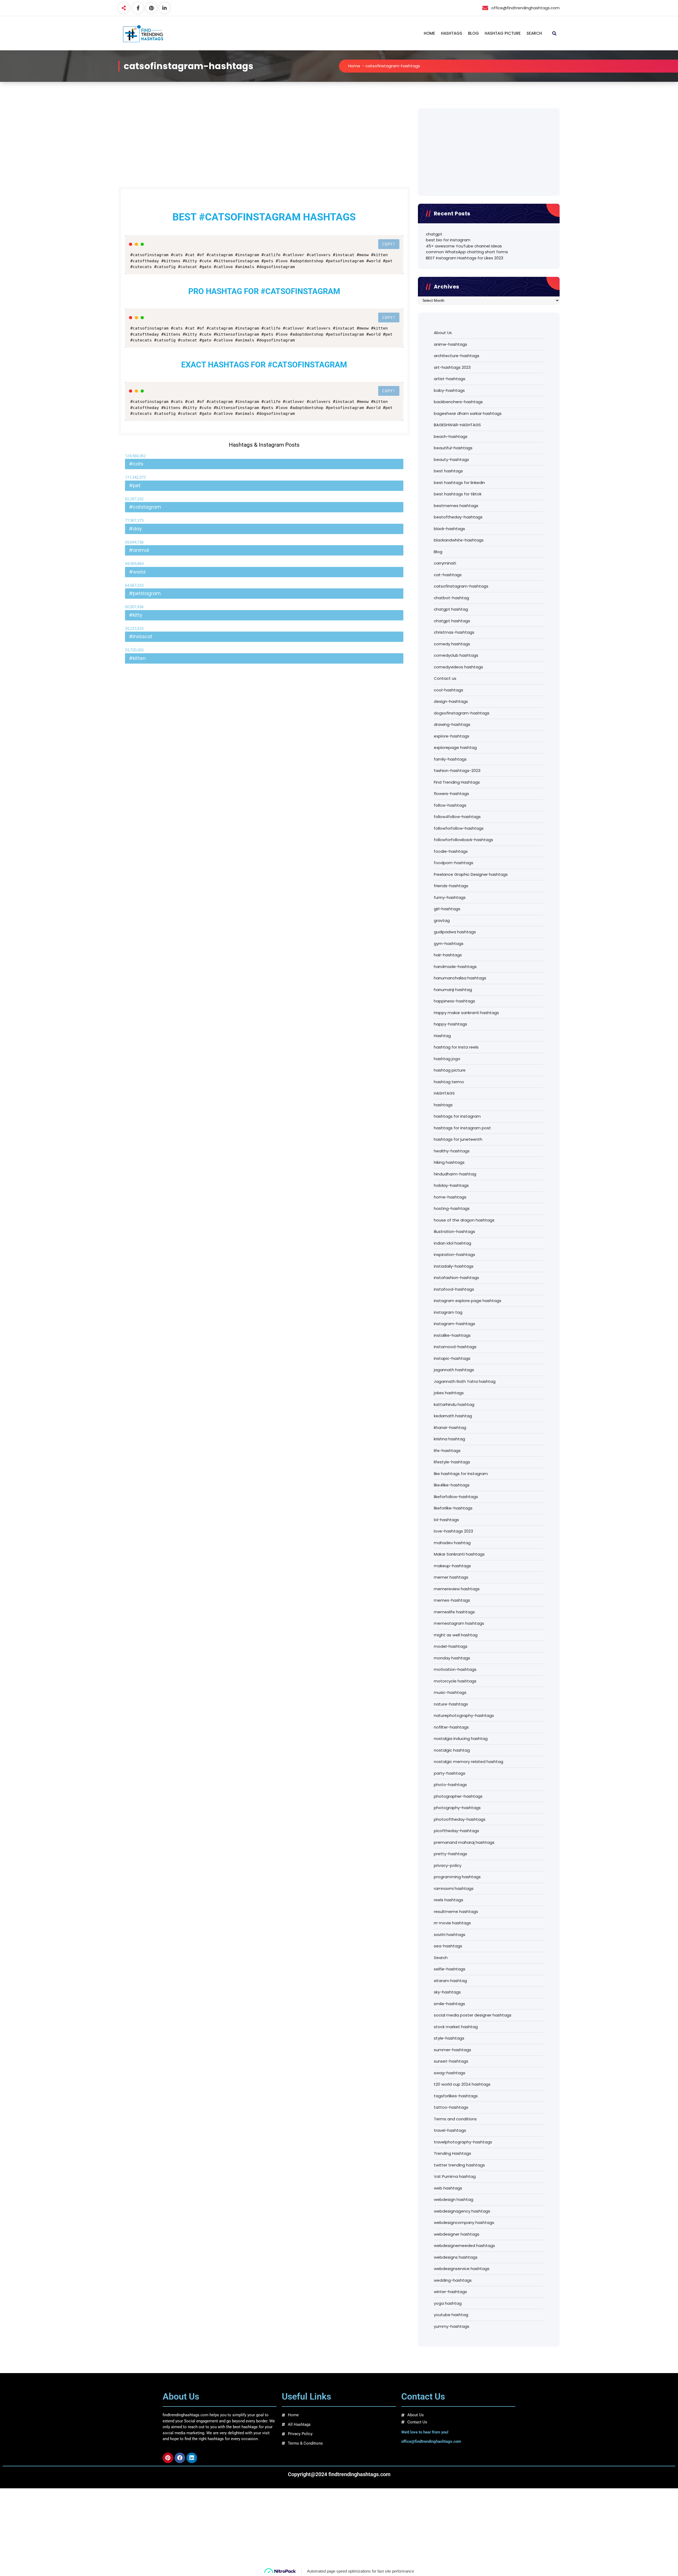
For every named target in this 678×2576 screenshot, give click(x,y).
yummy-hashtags (452, 2326)
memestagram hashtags (459, 1623)
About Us (443, 333)
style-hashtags (449, 2038)
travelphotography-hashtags (463, 2142)
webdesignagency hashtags (462, 2211)
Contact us (445, 678)
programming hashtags (457, 1877)
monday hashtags (452, 1658)
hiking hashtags (449, 1162)
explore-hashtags (452, 736)
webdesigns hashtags (456, 2257)
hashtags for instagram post (462, 1128)
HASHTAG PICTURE (503, 33)
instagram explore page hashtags (468, 1301)
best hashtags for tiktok (458, 494)
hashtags (443, 1105)
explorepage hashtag (455, 747)
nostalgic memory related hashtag (469, 1762)
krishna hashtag (449, 1439)
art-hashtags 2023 (452, 367)
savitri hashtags (450, 1935)
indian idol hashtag (452, 1243)
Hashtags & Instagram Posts (264, 445)
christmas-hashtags (454, 632)
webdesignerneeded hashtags (464, 2246)
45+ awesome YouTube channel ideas (464, 246)
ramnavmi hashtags (454, 1888)
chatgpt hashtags (452, 621)
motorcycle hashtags (455, 1681)
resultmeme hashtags (456, 1911)
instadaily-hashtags (454, 1266)
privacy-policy (448, 1865)
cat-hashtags (448, 575)
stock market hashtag (456, 2027)
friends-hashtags (451, 886)
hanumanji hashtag (453, 990)
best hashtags (448, 471)
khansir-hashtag (450, 1427)
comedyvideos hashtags (458, 667)
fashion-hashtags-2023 (457, 770)
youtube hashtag (451, 2315)
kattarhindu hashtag (454, 1404)
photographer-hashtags (458, 1796)
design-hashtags (451, 701)
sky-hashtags (447, 1992)
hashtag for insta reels (456, 1047)
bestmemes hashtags (456, 506)
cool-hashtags (449, 690)
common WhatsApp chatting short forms (467, 252)
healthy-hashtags (452, 1151)
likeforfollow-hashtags (456, 1497)
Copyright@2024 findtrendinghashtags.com (339, 2474)
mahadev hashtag (452, 1543)
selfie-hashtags (450, 1969)
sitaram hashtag (450, 1981)
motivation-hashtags (455, 1669)
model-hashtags (451, 1646)
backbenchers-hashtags (458, 402)
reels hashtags (449, 1900)
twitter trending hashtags (459, 2165)
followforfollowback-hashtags (463, 840)
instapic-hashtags (452, 1358)
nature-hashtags (451, 1704)
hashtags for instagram (457, 1116)
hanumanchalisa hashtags (460, 978)
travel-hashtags (450, 2130)
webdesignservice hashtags (462, 2269)
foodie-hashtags (451, 851)
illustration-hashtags (454, 1231)
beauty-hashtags (451, 459)
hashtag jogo (447, 1059)
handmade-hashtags (455, 967)
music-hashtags (450, 1692)
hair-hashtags (448, 955)
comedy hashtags (452, 644)
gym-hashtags (449, 943)
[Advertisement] (264, 148)
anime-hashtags (450, 344)
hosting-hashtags (452, 1208)
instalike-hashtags (452, 1335)
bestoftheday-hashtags (458, 517)
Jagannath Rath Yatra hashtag (465, 1381)
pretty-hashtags (450, 1854)
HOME (429, 33)
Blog (438, 552)
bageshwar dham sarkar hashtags (468, 413)
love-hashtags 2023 (453, 1531)
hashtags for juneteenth (458, 1139)
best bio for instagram (448, 240)
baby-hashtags (449, 390)
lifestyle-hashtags (452, 1462)
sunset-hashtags (451, 2061)
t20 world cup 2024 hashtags (462, 2084)
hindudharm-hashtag (455, 1174)
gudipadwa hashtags (455, 932)
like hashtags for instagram (461, 1474)
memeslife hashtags (454, 1612)
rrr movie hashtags (452, 1923)
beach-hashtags (451, 436)
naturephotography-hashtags (464, 1715)
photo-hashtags (450, 1785)
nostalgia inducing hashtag (461, 1738)
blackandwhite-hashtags (459, 540)
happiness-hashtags (454, 1001)
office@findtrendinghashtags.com (431, 2442)
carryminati (445, 563)
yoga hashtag (448, 2303)
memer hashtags (451, 1577)
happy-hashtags (450, 1024)
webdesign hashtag (454, 2199)
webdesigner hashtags (457, 2234)
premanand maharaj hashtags (464, 1842)
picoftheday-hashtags (456, 1831)
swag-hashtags (450, 2073)
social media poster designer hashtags (473, 2015)
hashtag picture (450, 1070)
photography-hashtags (457, 1808)
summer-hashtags (452, 2050)
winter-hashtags (450, 2292)
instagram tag (448, 1312)
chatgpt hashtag (451, 609)
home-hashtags (450, 1197)
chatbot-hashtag (451, 598)
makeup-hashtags (452, 1566)
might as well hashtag (456, 1635)
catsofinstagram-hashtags (461, 586)
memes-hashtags (452, 1600)
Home (354, 66)
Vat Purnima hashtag (455, 2176)
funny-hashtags (450, 897)
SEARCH (534, 33)
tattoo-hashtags (451, 2107)
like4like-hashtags (452, 1485)
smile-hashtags (449, 2004)
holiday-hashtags (451, 1185)
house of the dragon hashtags (464, 1220)
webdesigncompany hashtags (464, 2222)
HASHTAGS (452, 33)
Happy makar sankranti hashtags (466, 1013)
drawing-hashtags (452, 724)
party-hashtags (450, 1773)
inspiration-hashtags (454, 1254)
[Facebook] (180, 2458)
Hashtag (442, 1036)
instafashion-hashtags (456, 1278)
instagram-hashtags (454, 1324)
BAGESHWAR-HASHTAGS (457, 425)
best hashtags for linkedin (459, 483)
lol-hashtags (446, 1520)
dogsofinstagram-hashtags (462, 713)
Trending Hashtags (452, 2153)
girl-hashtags (447, 909)
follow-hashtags (450, 805)
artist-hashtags (450, 379)
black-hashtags (449, 529)
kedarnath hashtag (453, 1416)
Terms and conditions (455, 2119)
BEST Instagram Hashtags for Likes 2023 (465, 258)
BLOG (473, 33)
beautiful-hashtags (453, 448)
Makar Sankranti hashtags (459, 1554)
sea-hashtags (448, 1946)
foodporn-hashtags (454, 863)
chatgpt (434, 234)
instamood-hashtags (455, 1347)
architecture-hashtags (457, 356)
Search (441, 1958)
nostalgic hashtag (452, 1750)
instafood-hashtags (454, 1289)
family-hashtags (450, 759)
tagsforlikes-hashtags (456, 2096)
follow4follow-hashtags (457, 817)
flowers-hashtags (451, 794)
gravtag (442, 920)
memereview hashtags (457, 1589)
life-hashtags (447, 1451)
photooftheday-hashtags (460, 1819)
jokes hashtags (449, 1393)
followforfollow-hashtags (459, 828)
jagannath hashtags (454, 1370)
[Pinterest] (168, 2458)
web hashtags (448, 2188)
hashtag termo (449, 1082)
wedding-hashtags (453, 2280)
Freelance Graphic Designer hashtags (471, 874)
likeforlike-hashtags (453, 1508)
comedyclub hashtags (456, 655)
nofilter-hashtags (451, 1727)
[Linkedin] (192, 2458)
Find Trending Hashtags (457, 782)
